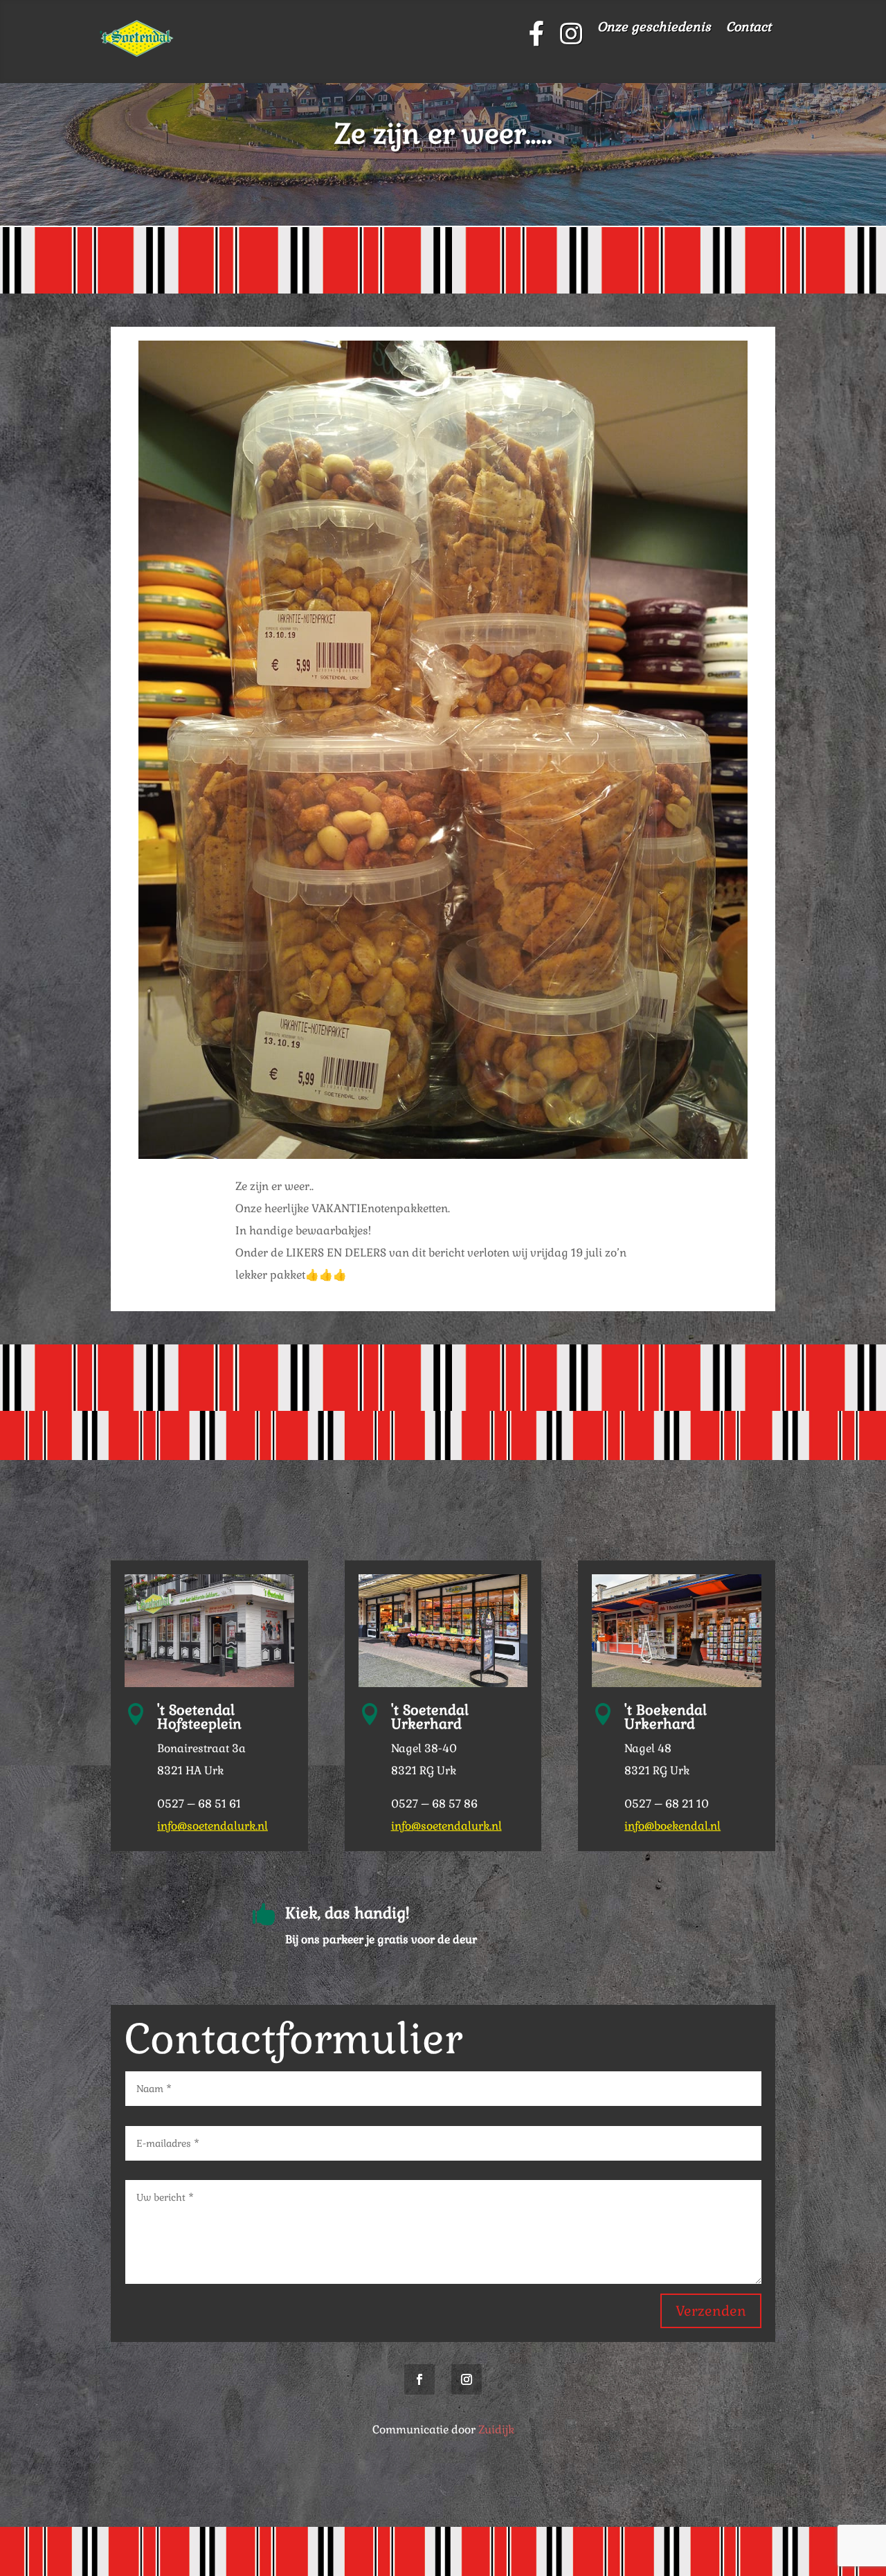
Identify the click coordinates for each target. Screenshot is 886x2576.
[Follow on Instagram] (467, 2379)
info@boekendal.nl (672, 1826)
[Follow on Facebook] (419, 2379)
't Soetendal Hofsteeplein (199, 1717)
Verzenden (711, 2311)
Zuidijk (496, 2430)
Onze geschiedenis (654, 28)
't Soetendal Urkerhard (430, 1717)
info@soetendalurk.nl (213, 1826)
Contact (749, 28)
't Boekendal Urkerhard (666, 1717)
